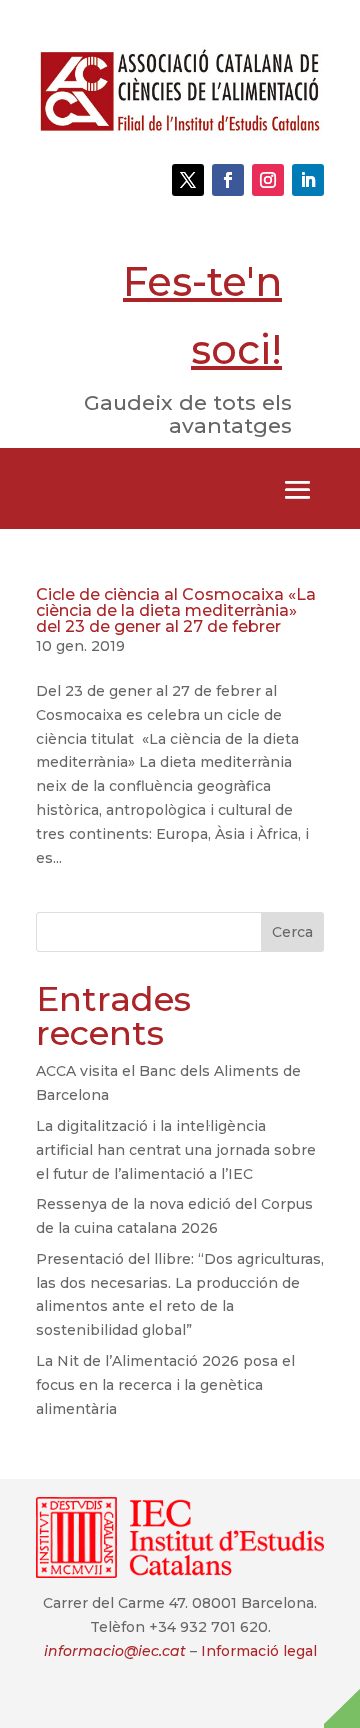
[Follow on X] (188, 180)
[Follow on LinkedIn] (308, 180)
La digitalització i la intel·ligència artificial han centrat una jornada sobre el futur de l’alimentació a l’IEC (176, 1150)
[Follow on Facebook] (228, 180)
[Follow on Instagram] (268, 180)
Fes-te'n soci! (202, 315)
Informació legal (259, 1651)
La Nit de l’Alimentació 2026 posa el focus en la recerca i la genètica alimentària (165, 1385)
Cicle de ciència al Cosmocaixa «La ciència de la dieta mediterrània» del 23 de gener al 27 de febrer (176, 610)
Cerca (292, 932)
